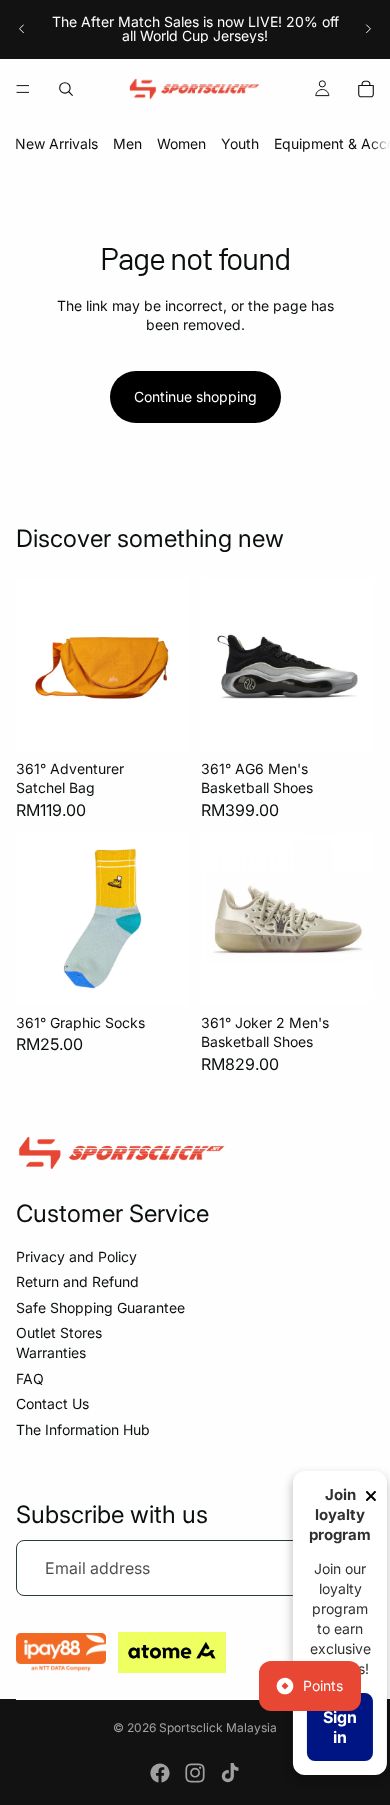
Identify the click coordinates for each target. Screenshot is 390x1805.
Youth (240, 143)
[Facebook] (160, 1773)
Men (127, 143)
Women (181, 143)
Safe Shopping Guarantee (100, 1307)
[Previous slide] (22, 29)
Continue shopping (195, 396)
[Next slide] (368, 29)
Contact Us (52, 1403)
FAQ (30, 1378)
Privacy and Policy (76, 1256)
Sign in (340, 1727)
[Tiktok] (230, 1773)
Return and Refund (77, 1281)
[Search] (66, 89)
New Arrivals (56, 143)
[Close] (371, 1496)
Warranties (51, 1352)
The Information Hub (83, 1429)
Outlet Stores (59, 1332)
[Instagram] (195, 1773)
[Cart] (366, 89)
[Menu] (23, 89)
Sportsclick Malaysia (218, 1727)
